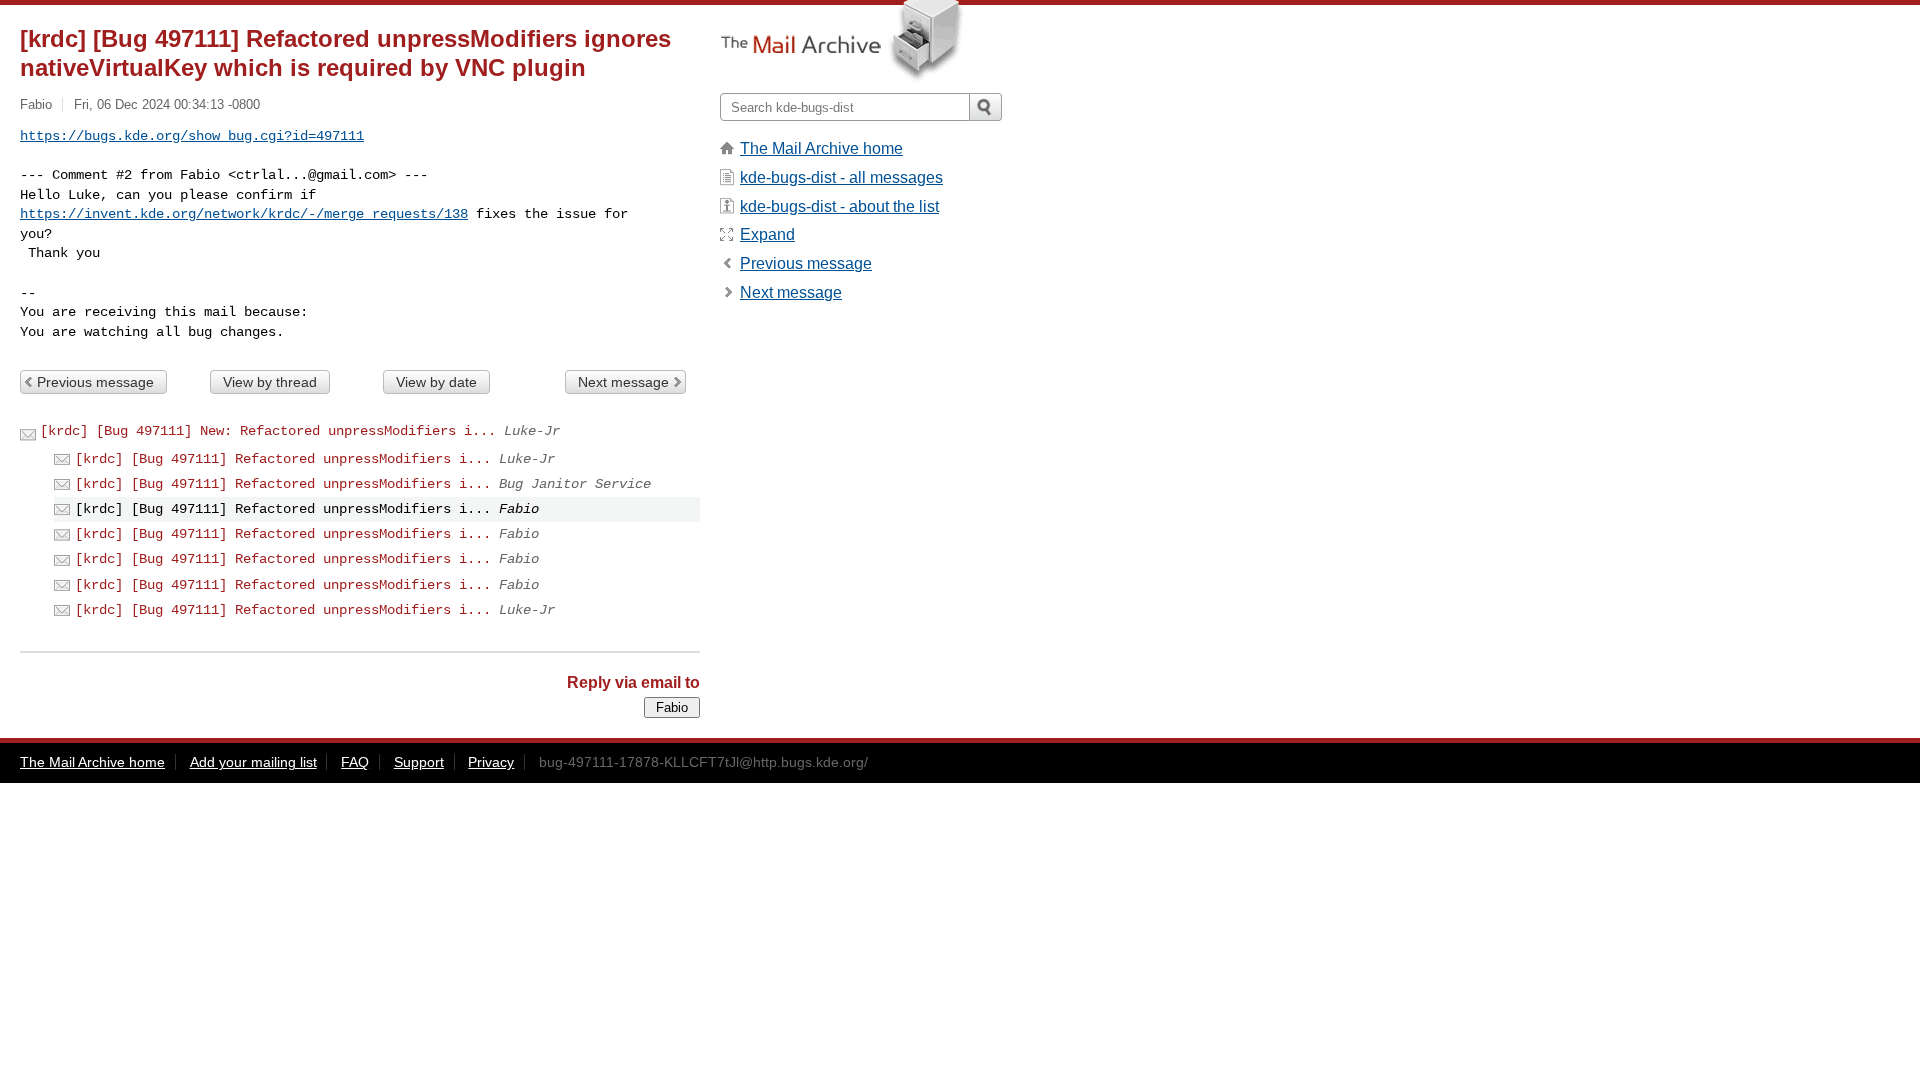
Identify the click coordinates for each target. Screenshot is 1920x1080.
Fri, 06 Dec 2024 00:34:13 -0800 (167, 104)
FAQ (355, 762)
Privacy (491, 762)
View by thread (270, 382)
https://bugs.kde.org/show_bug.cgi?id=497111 (192, 136)
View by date (436, 382)
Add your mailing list (253, 762)
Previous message (95, 382)
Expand (767, 234)
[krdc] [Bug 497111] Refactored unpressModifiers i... (283, 459)
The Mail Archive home (821, 148)
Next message (623, 382)
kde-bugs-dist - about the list (839, 206)
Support (419, 762)
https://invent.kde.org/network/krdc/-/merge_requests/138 (244, 214)
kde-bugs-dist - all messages (841, 177)
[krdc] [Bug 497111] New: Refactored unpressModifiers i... (268, 431)
